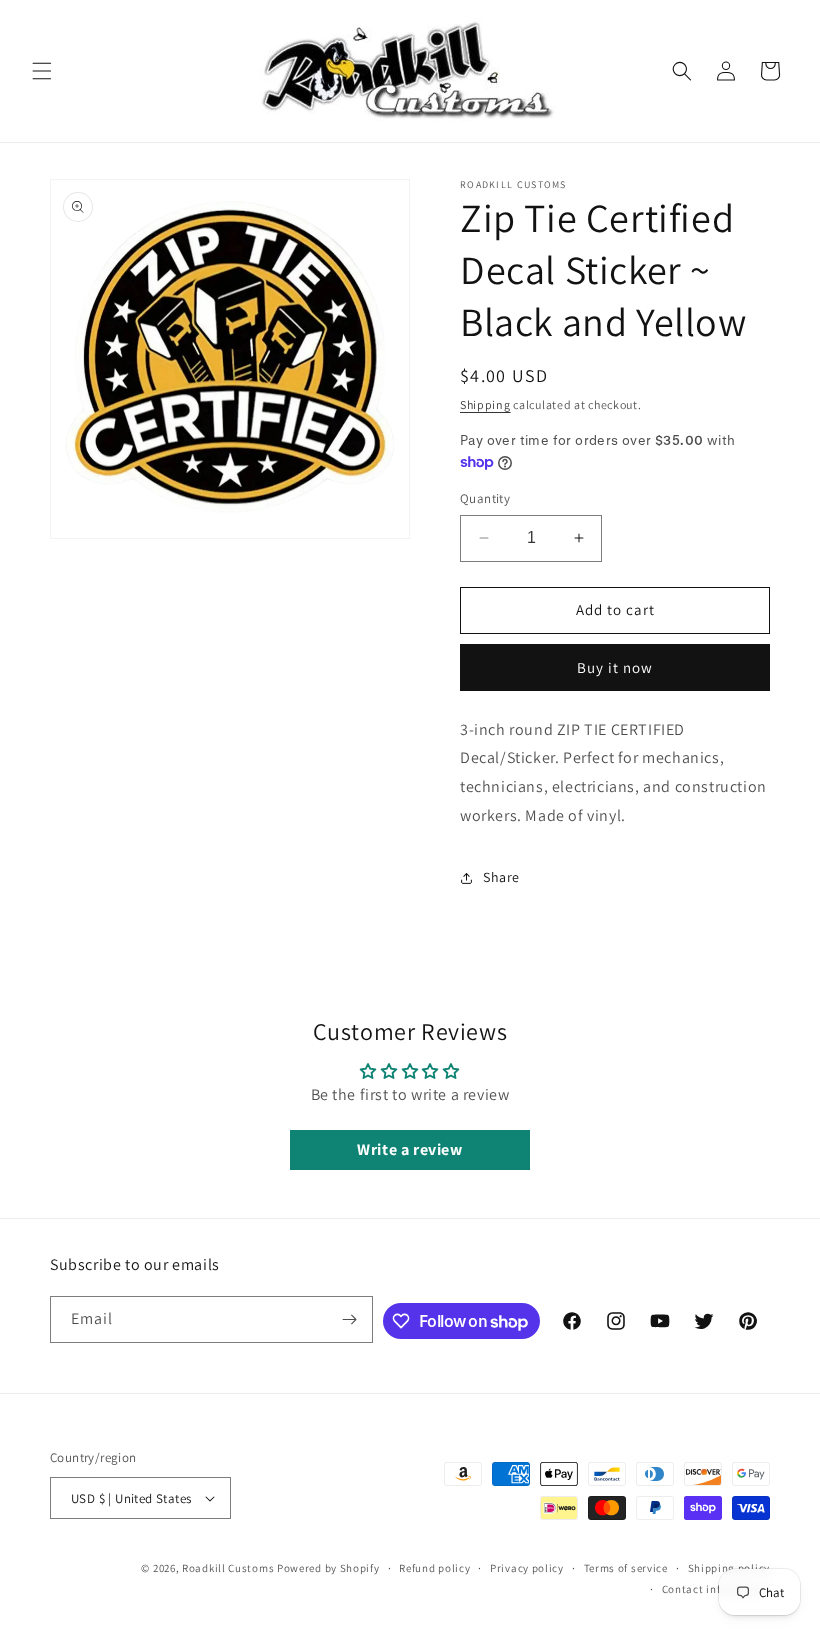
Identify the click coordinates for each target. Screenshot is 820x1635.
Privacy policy (527, 1568)
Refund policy (434, 1568)
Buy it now (615, 667)
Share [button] (501, 877)
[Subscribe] (350, 1319)
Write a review (409, 1149)
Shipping (485, 404)
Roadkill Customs (228, 1568)
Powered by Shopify (328, 1568)
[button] (42, 71)
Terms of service (626, 1568)
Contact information (716, 1589)
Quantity (485, 498)
